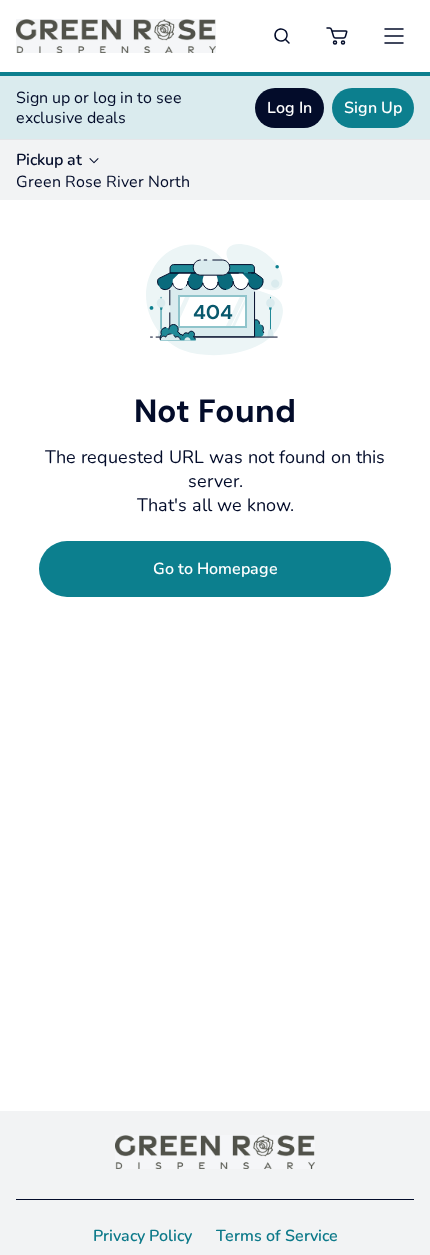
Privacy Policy (142, 1236)
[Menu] (394, 36)
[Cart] (338, 36)
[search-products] (282, 36)
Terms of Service (277, 1236)
